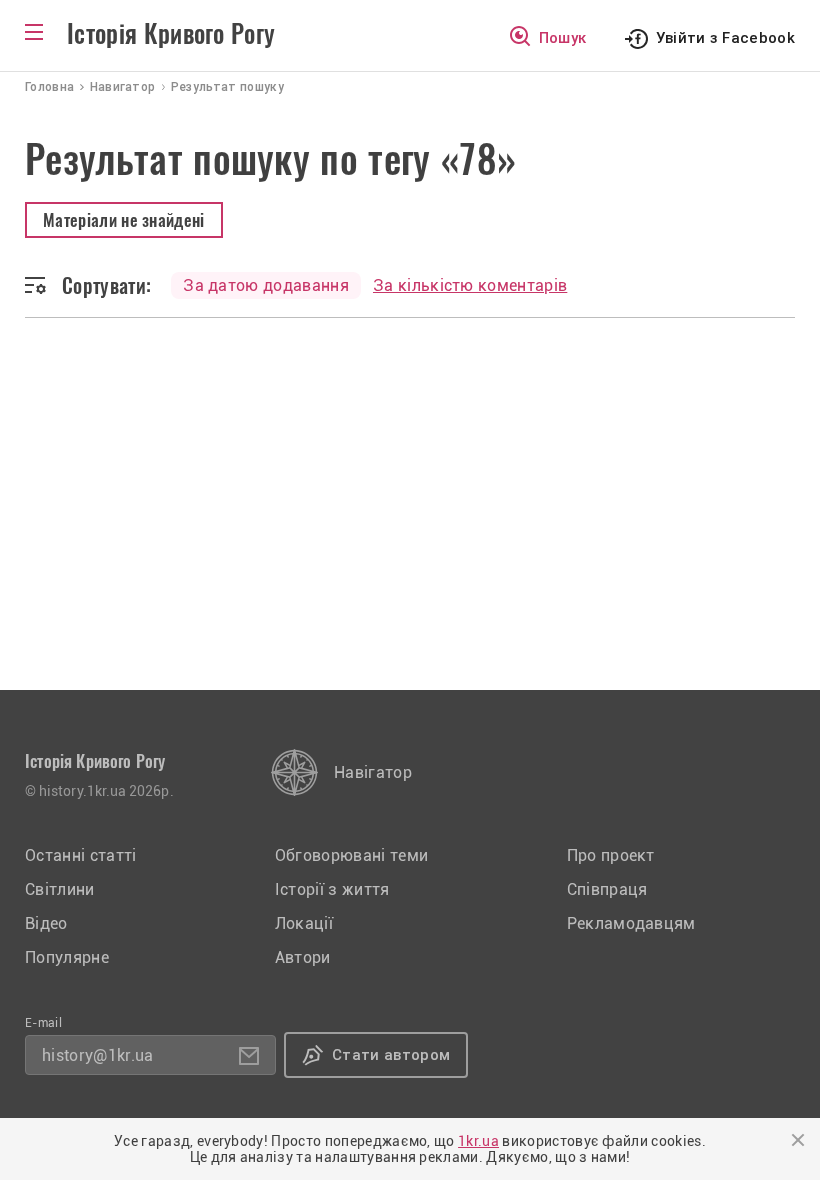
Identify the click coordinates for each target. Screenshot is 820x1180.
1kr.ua (478, 1141)
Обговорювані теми (351, 855)
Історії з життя (332, 889)
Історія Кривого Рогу (171, 34)
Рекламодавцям (631, 923)
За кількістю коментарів (470, 285)
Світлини (60, 889)
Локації (304, 923)
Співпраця (607, 889)
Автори (303, 957)
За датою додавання (266, 285)
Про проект (611, 855)
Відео (46, 923)
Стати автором (391, 1055)
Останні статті (80, 855)
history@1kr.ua (97, 1055)
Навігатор (373, 772)
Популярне (67, 957)
